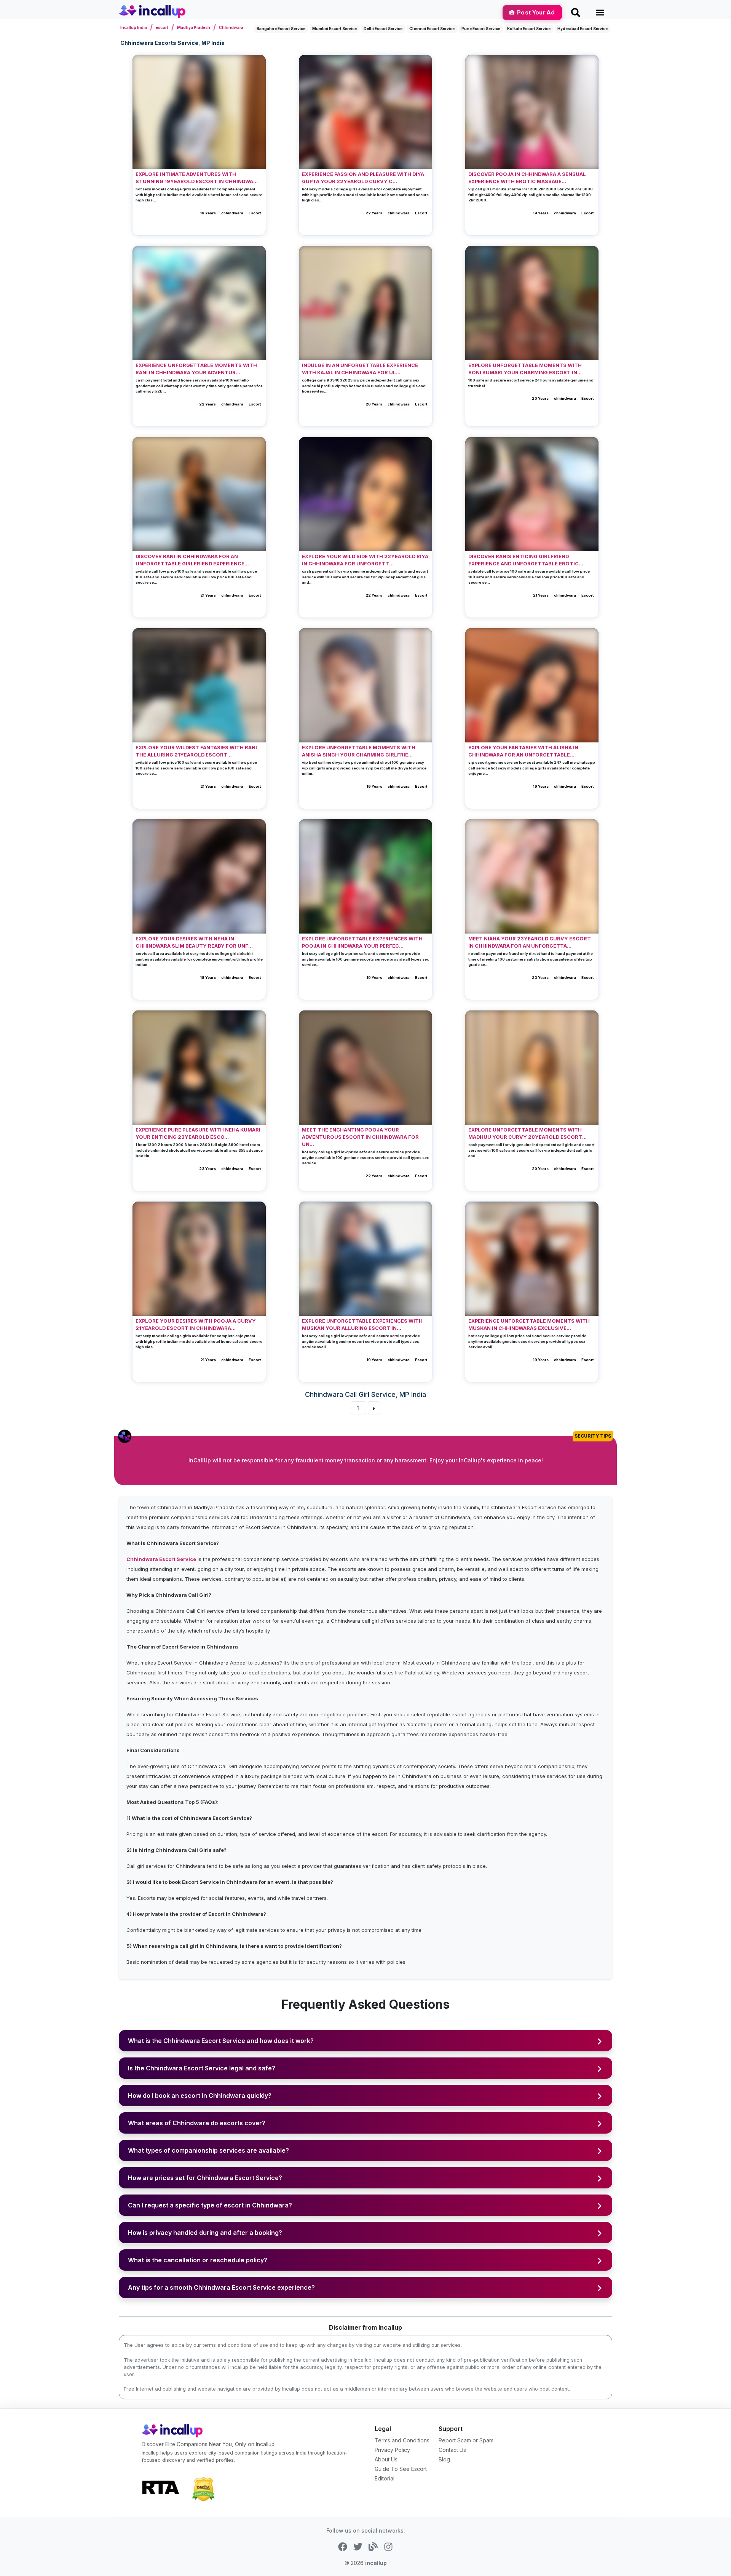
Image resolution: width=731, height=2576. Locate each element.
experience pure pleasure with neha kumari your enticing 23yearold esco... (198, 1133)
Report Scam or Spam (466, 2440)
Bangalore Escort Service (281, 29)
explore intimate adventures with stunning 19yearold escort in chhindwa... (197, 178)
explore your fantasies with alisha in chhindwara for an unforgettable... (523, 751)
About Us (386, 2459)
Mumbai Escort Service (334, 29)
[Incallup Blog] (373, 2546)
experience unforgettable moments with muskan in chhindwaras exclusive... (529, 1325)
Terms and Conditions (402, 2440)
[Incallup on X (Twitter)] (358, 2546)
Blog (444, 2459)
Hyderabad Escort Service (583, 29)
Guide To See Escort (401, 2469)
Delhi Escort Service (383, 29)
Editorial (385, 2478)
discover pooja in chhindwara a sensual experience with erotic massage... (527, 178)
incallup (376, 2563)
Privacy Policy (392, 2450)
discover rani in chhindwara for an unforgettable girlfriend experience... (192, 560)
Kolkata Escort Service (529, 29)
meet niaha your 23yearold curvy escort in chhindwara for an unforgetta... (530, 942)
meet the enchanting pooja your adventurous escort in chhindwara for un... (360, 1137)
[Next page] (374, 1408)
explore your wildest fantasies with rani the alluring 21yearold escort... (196, 751)
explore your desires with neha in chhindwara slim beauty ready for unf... (194, 942)
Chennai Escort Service (432, 29)
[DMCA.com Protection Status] (203, 2488)
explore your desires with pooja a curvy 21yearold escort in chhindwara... (196, 1325)
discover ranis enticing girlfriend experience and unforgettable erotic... (526, 560)
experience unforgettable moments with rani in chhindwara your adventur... (196, 369)
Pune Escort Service (481, 29)
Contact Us (452, 2450)
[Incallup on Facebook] (343, 2546)
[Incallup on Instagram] (388, 2546)
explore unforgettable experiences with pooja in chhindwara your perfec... (362, 942)
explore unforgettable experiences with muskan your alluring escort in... (362, 1325)
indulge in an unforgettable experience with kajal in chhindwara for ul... (360, 369)
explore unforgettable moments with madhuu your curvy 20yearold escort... (528, 1133)
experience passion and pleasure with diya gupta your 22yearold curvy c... (363, 178)
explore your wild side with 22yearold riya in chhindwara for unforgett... (365, 560)
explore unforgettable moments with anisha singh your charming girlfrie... (359, 751)
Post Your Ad (536, 12)
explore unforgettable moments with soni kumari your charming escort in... (525, 369)
